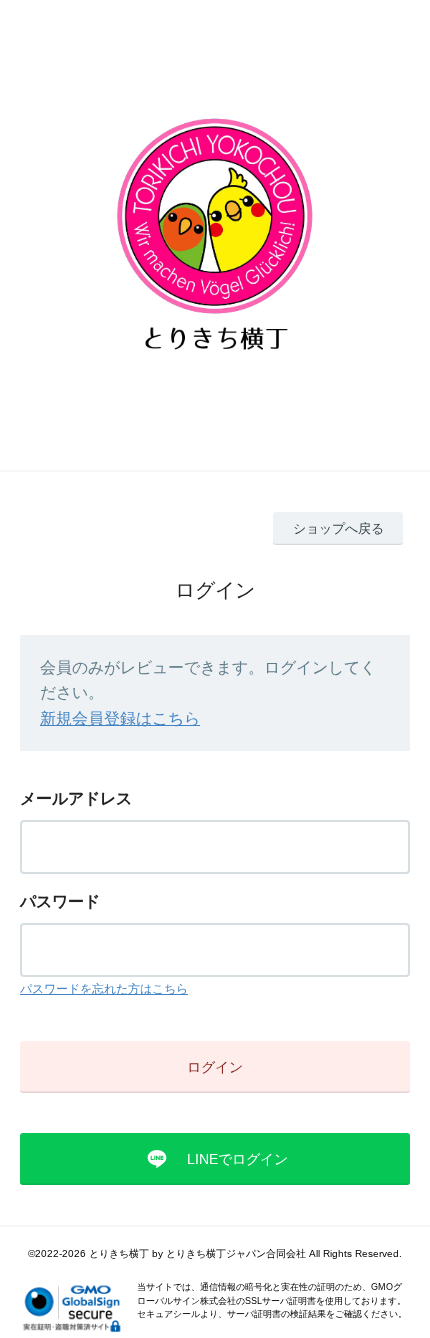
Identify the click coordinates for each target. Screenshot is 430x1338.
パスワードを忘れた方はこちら (104, 989)
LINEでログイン (237, 1159)
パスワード (60, 901)
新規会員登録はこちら (120, 718)
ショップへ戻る (338, 528)
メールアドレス (76, 798)
